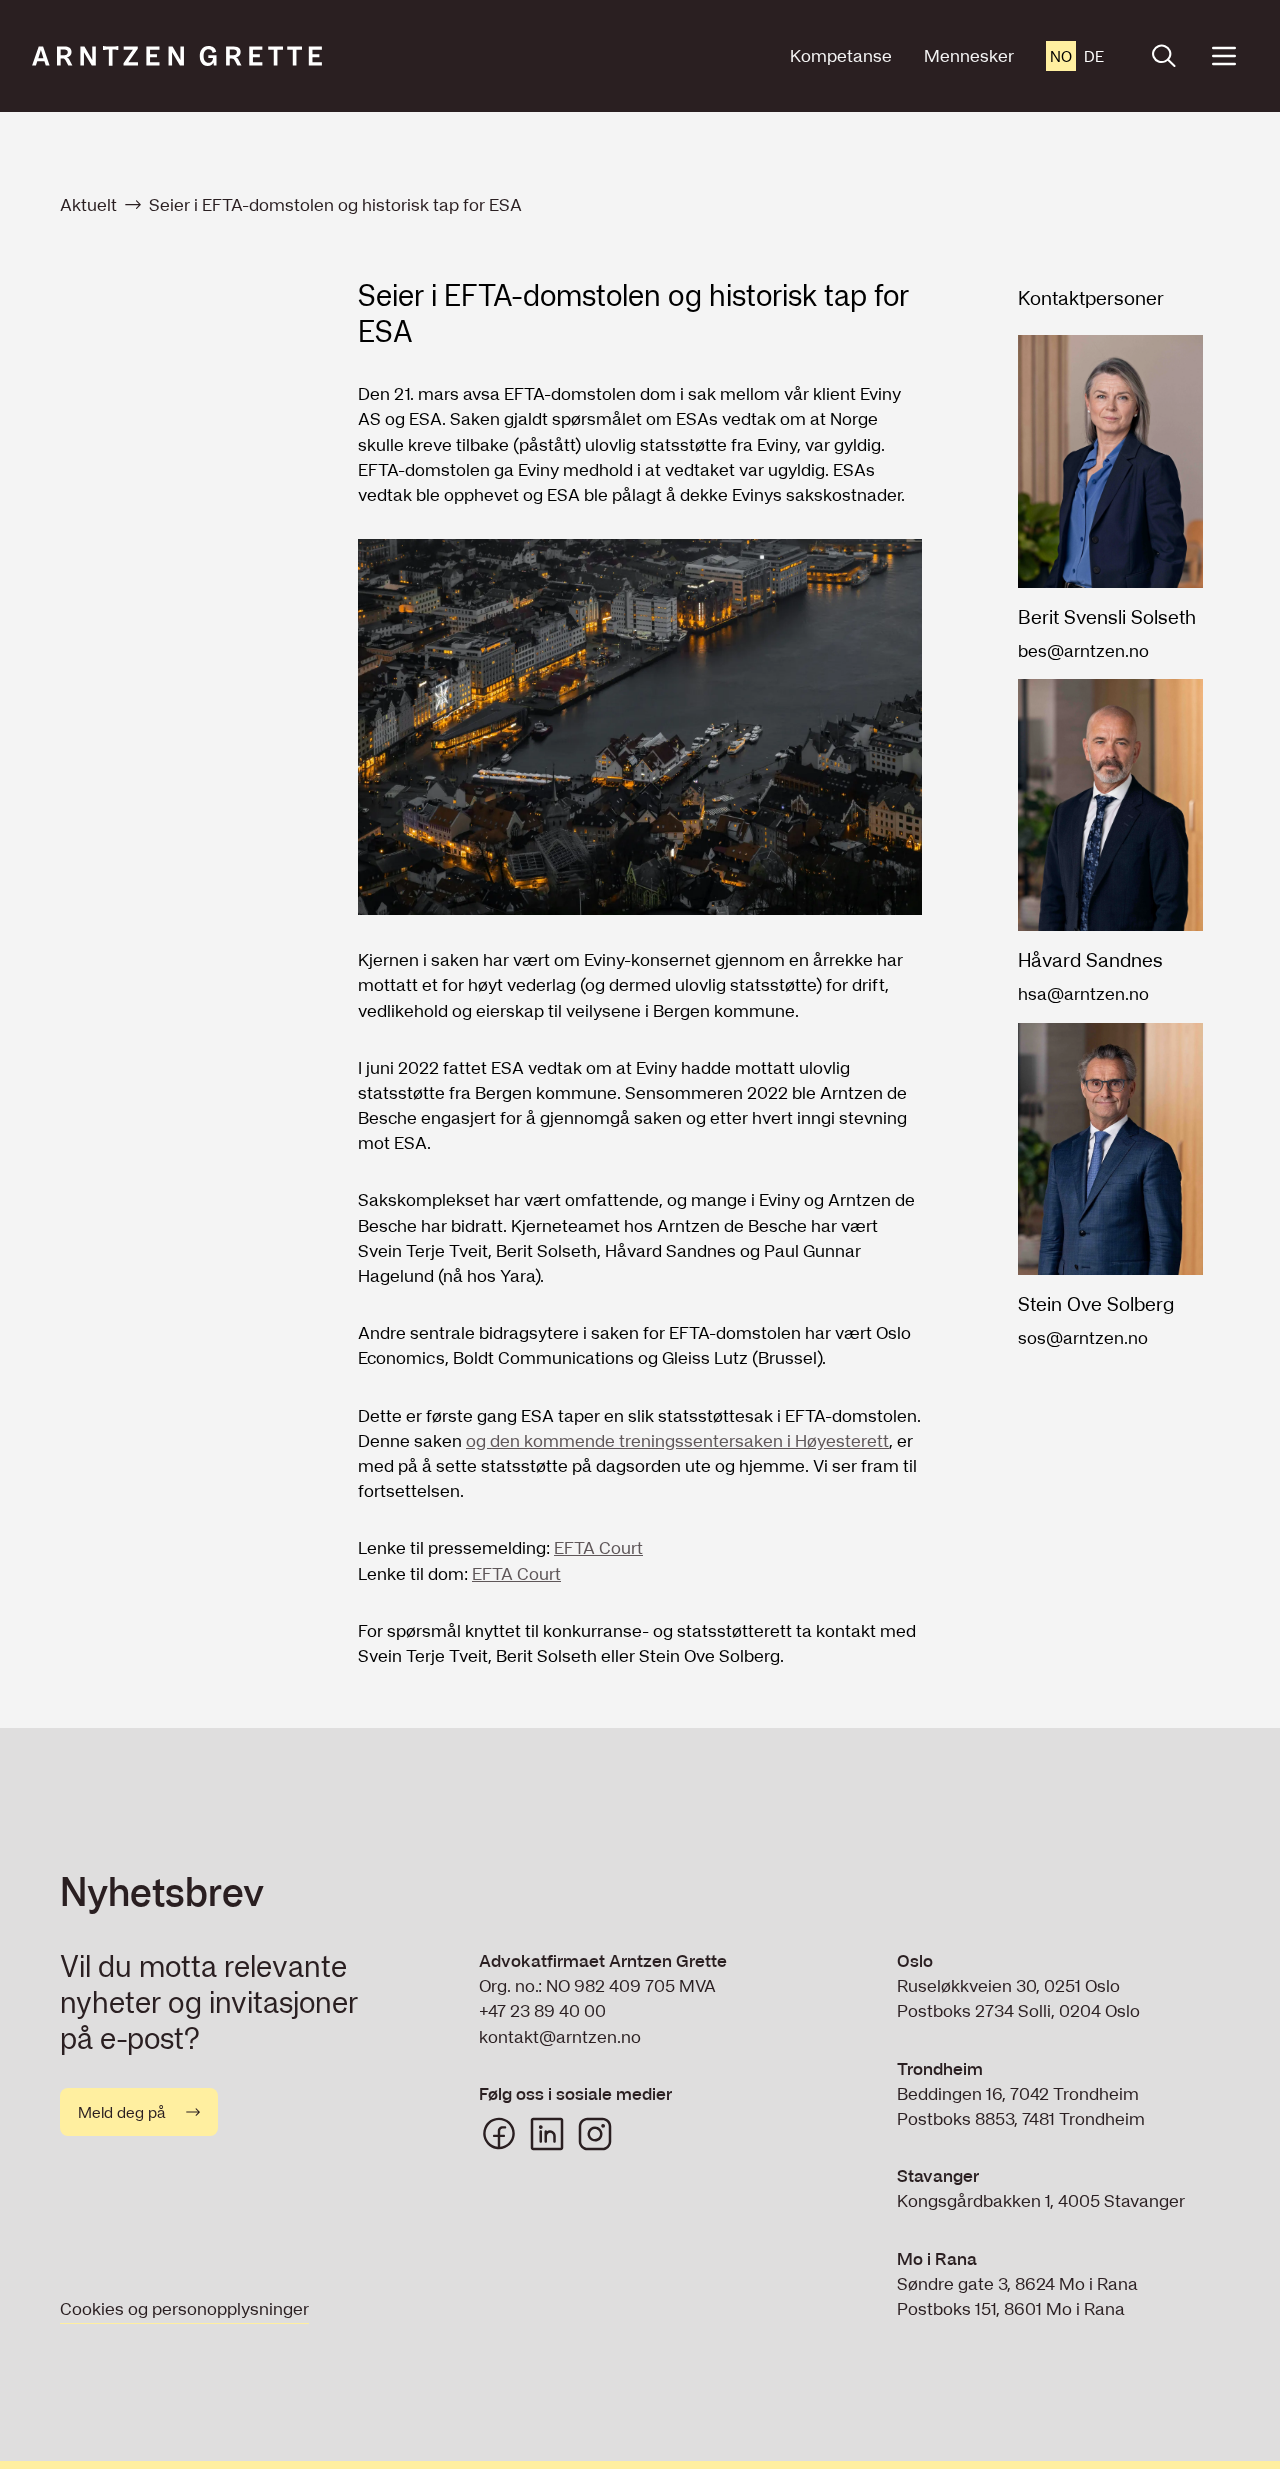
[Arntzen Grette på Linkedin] (547, 2134)
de (1094, 56)
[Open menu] (1224, 56)
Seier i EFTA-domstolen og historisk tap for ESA (335, 204)
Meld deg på (122, 2112)
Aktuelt (88, 204)
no (1061, 56)
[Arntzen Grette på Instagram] (595, 2134)
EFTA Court (598, 1547)
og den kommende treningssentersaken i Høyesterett (677, 1440)
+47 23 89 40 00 (542, 2010)
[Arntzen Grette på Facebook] (499, 2134)
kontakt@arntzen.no (560, 2036)
